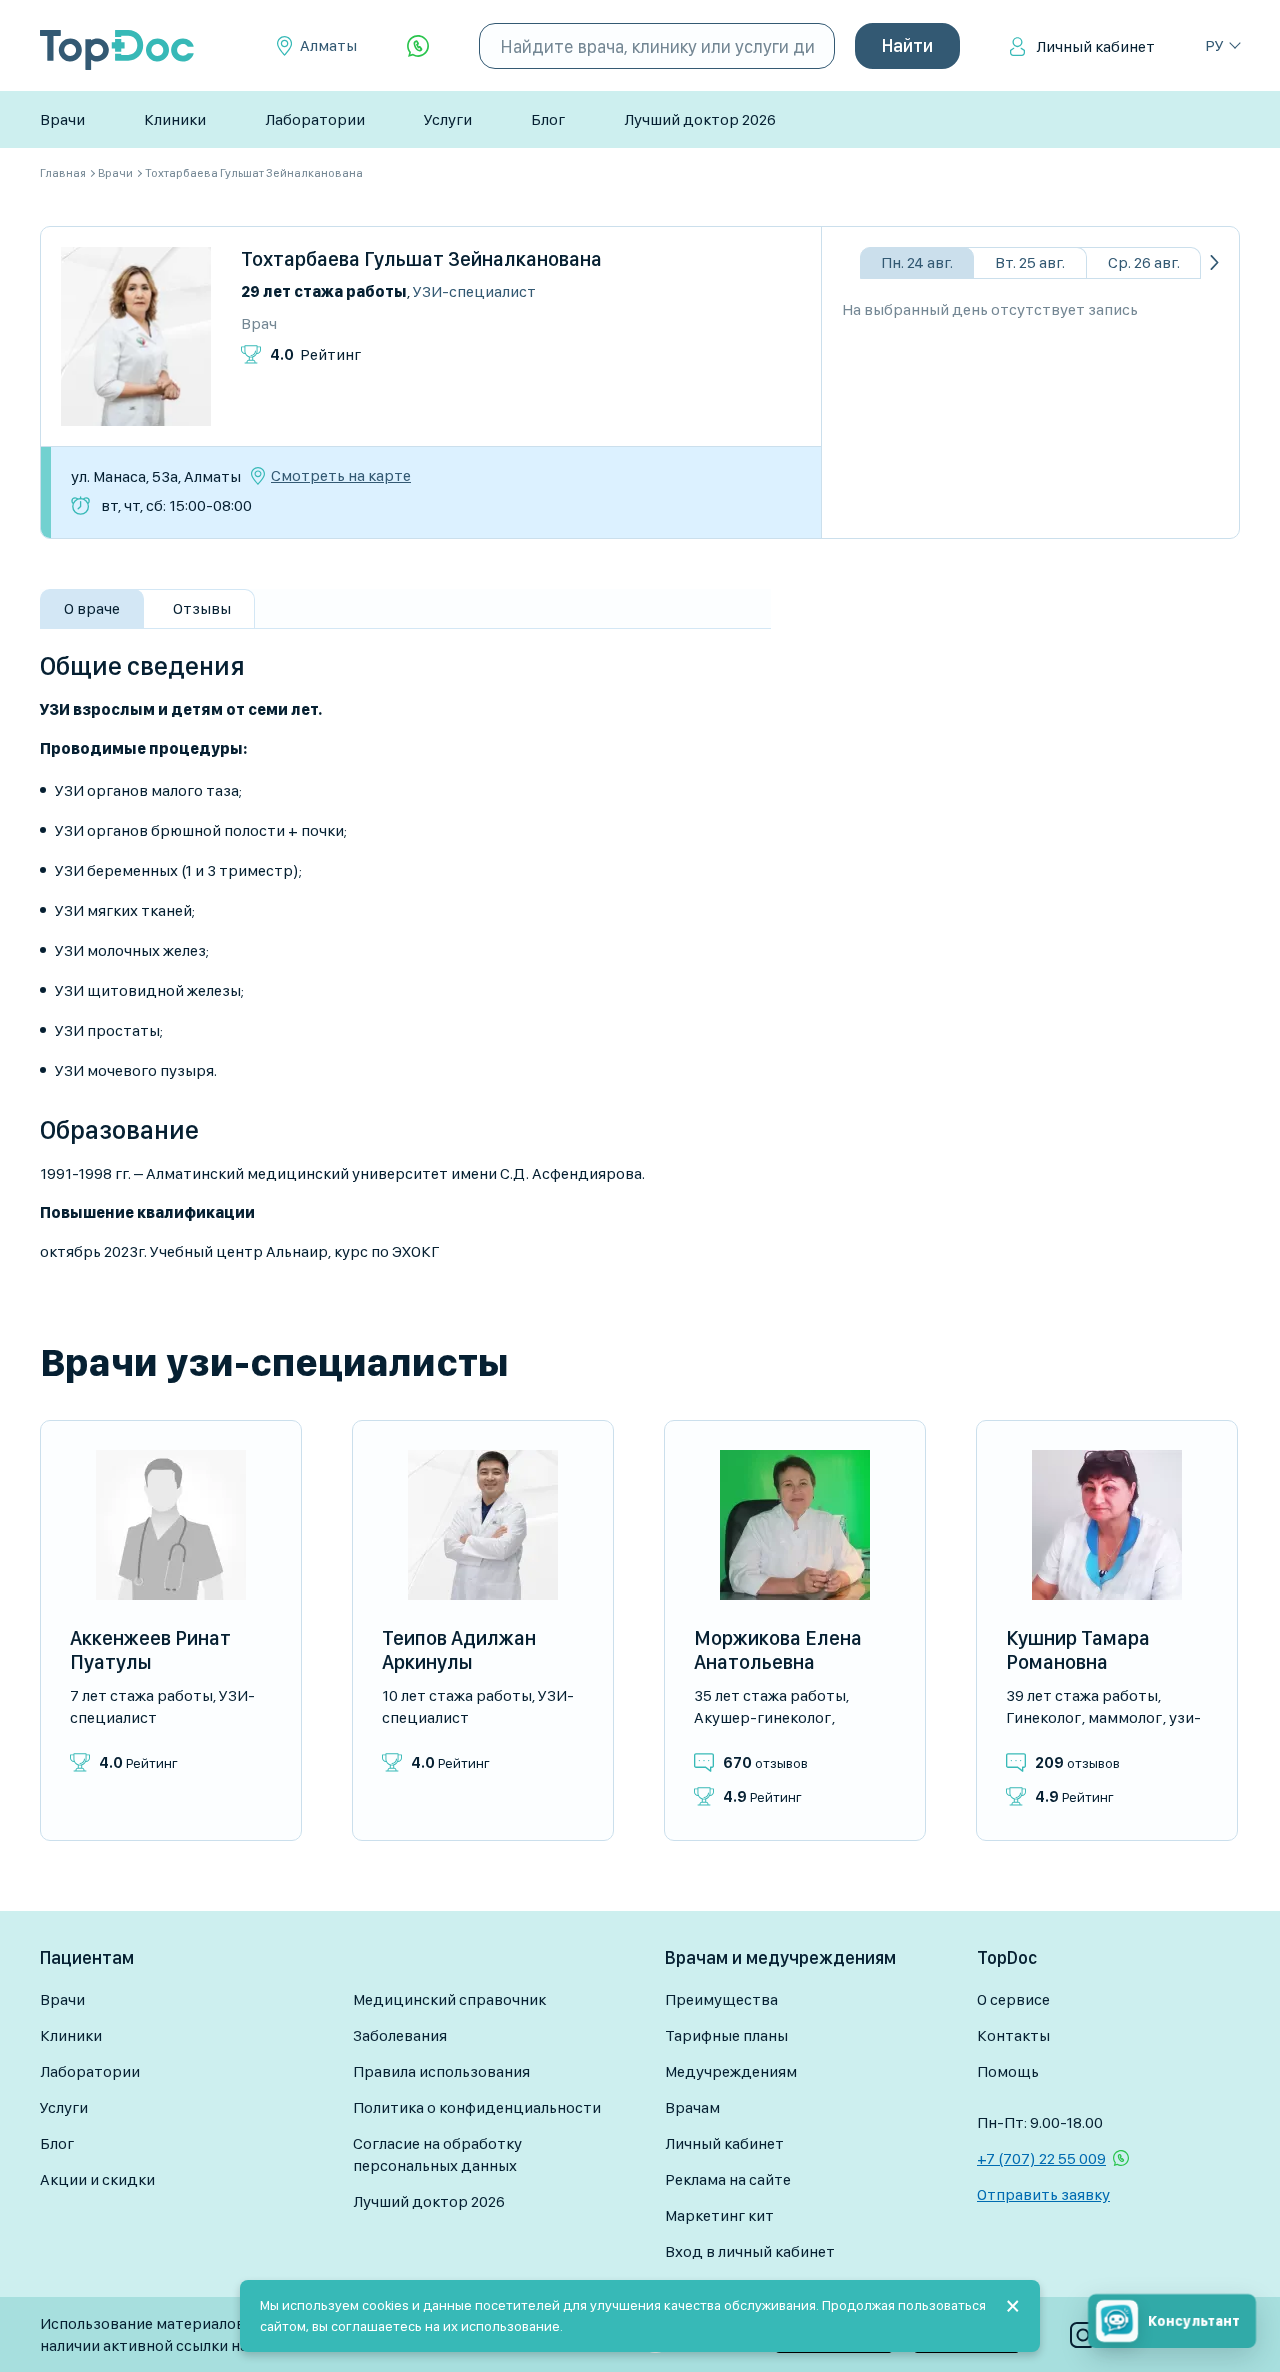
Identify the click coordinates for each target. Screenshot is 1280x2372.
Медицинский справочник (449, 1999)
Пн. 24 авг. (917, 262)
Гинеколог (1043, 1717)
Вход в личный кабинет (750, 2251)
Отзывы (202, 608)
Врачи (62, 119)
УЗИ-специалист (474, 291)
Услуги (448, 119)
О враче (92, 608)
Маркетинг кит (719, 2215)
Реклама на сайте (728, 2179)
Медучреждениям (731, 2071)
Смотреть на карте (341, 476)
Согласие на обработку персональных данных (437, 2154)
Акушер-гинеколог (762, 1717)
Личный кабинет (1095, 46)
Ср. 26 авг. (1144, 262)
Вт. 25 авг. (1030, 262)
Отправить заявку (1043, 2194)
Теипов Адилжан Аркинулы (459, 1650)
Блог (548, 119)
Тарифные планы (726, 2035)
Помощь (1008, 2071)
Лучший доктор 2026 (700, 119)
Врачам (692, 2107)
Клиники (175, 119)
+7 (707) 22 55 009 (1041, 2158)
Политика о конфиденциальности (477, 2107)
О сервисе (1013, 1999)
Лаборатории (315, 119)
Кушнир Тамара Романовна (1078, 1650)
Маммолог (1125, 1717)
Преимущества (721, 1999)
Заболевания (400, 2035)
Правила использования (441, 2071)
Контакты (1013, 2035)
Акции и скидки (97, 2179)
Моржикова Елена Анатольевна (778, 1650)
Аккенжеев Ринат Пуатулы (150, 1650)
